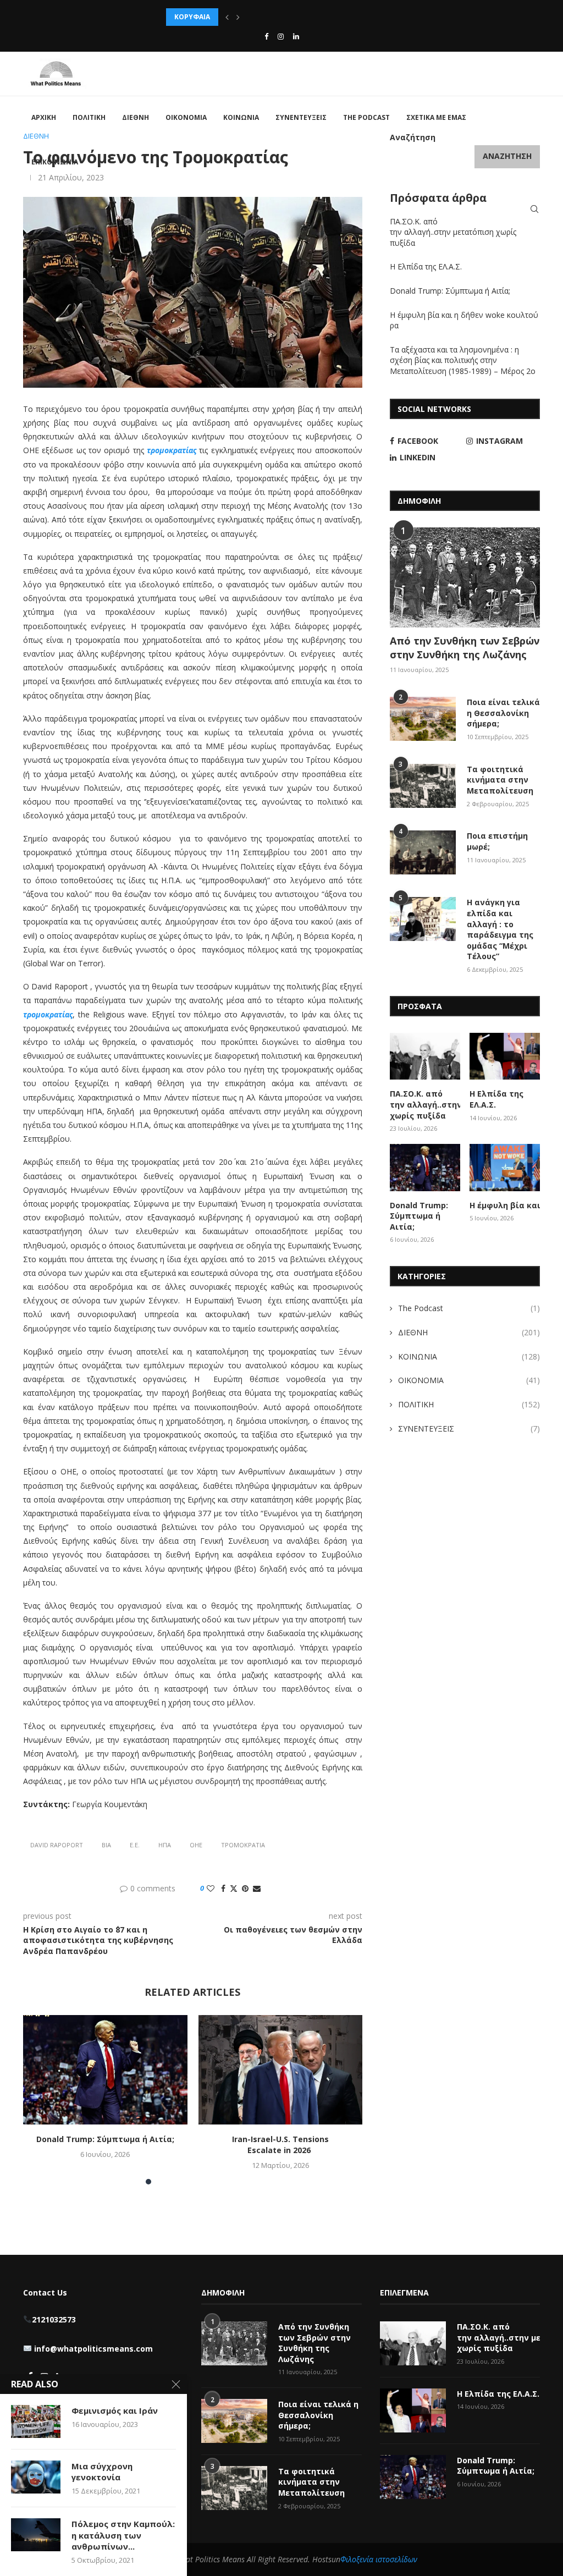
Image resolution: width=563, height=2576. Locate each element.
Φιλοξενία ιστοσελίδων (379, 2559)
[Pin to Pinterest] (245, 1888)
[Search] (534, 209)
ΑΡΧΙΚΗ (44, 117)
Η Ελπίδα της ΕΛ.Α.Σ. (426, 266)
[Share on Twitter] (234, 1888)
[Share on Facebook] (223, 1888)
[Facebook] (266, 36)
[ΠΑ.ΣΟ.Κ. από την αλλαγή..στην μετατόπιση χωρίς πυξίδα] (425, 1056)
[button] (227, 17)
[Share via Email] (257, 1888)
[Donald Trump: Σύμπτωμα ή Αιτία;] (105, 2070)
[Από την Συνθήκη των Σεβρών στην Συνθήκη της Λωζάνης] (465, 577)
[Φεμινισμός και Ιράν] (36, 2421)
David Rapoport (57, 1845)
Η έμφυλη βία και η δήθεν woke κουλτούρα (505, 1205)
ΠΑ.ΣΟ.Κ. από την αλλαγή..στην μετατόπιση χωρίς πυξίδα (453, 232)
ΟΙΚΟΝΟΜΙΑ (186, 117)
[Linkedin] (296, 36)
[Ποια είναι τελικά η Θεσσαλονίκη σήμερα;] (423, 719)
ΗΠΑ (165, 1845)
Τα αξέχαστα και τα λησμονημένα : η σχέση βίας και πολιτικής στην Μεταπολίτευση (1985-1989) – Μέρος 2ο (464, 360)
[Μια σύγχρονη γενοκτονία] (36, 2477)
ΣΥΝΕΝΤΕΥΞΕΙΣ (301, 117)
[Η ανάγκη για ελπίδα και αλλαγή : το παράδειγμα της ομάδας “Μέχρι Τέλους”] (423, 919)
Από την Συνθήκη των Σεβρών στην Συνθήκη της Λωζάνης (465, 648)
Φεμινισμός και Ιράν (115, 2410)
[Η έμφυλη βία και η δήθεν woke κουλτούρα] (505, 1168)
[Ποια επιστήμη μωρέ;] (423, 852)
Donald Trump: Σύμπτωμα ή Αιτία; (105, 2139)
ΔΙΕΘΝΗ (136, 117)
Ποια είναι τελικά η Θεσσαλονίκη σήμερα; (503, 713)
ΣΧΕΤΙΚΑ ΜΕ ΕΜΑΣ (436, 117)
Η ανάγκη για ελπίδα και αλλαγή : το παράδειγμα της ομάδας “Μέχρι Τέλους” (500, 929)
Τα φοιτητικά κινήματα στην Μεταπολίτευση (501, 780)
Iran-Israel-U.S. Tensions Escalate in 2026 (280, 2145)
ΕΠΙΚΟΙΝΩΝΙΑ (55, 162)
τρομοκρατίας (172, 450)
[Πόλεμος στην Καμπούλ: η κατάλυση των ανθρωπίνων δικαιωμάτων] (36, 2535)
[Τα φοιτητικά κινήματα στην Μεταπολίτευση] (423, 786)
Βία (106, 1845)
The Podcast (366, 117)
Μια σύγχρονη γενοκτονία (102, 2472)
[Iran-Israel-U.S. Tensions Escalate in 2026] (281, 2070)
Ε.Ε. (135, 1845)
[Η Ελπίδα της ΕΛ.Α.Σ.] (505, 1056)
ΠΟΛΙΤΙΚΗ (89, 117)
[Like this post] (211, 1888)
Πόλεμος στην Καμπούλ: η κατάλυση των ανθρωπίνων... (123, 2535)
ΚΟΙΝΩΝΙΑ (241, 117)
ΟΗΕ (196, 1845)
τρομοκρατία (243, 1845)
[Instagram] (281, 36)
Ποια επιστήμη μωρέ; (497, 841)
